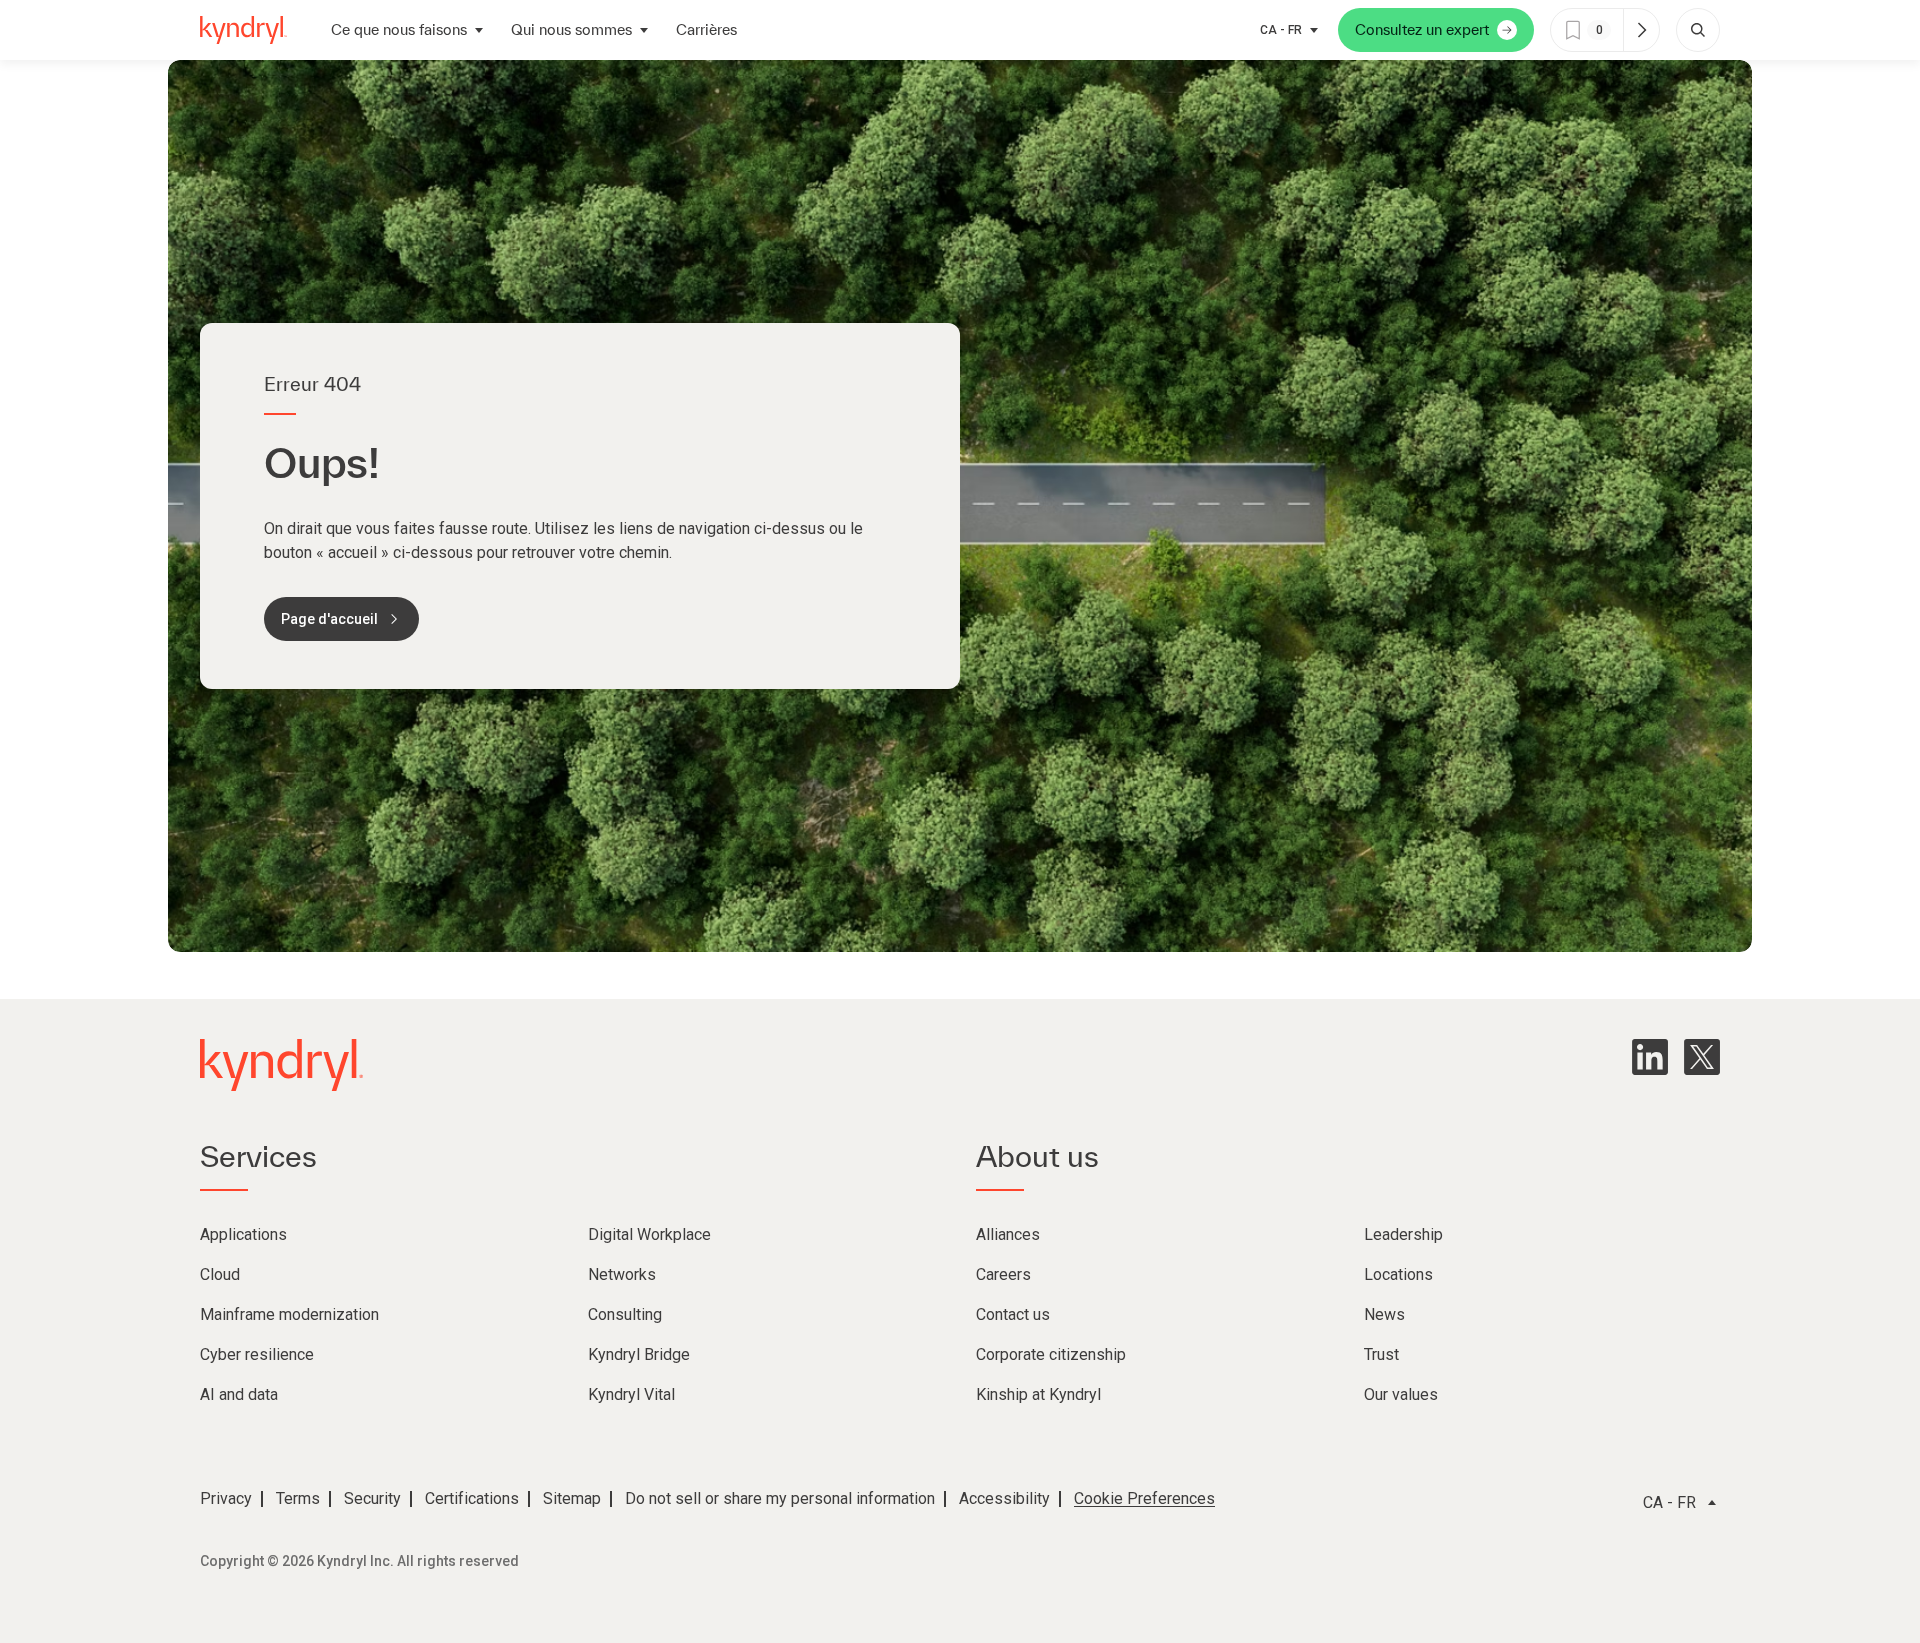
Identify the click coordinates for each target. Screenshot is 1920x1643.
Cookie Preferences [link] (1144, 1498)
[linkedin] (1650, 1057)
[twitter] (1702, 1057)
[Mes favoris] (1641, 30)
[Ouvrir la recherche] (1698, 30)
